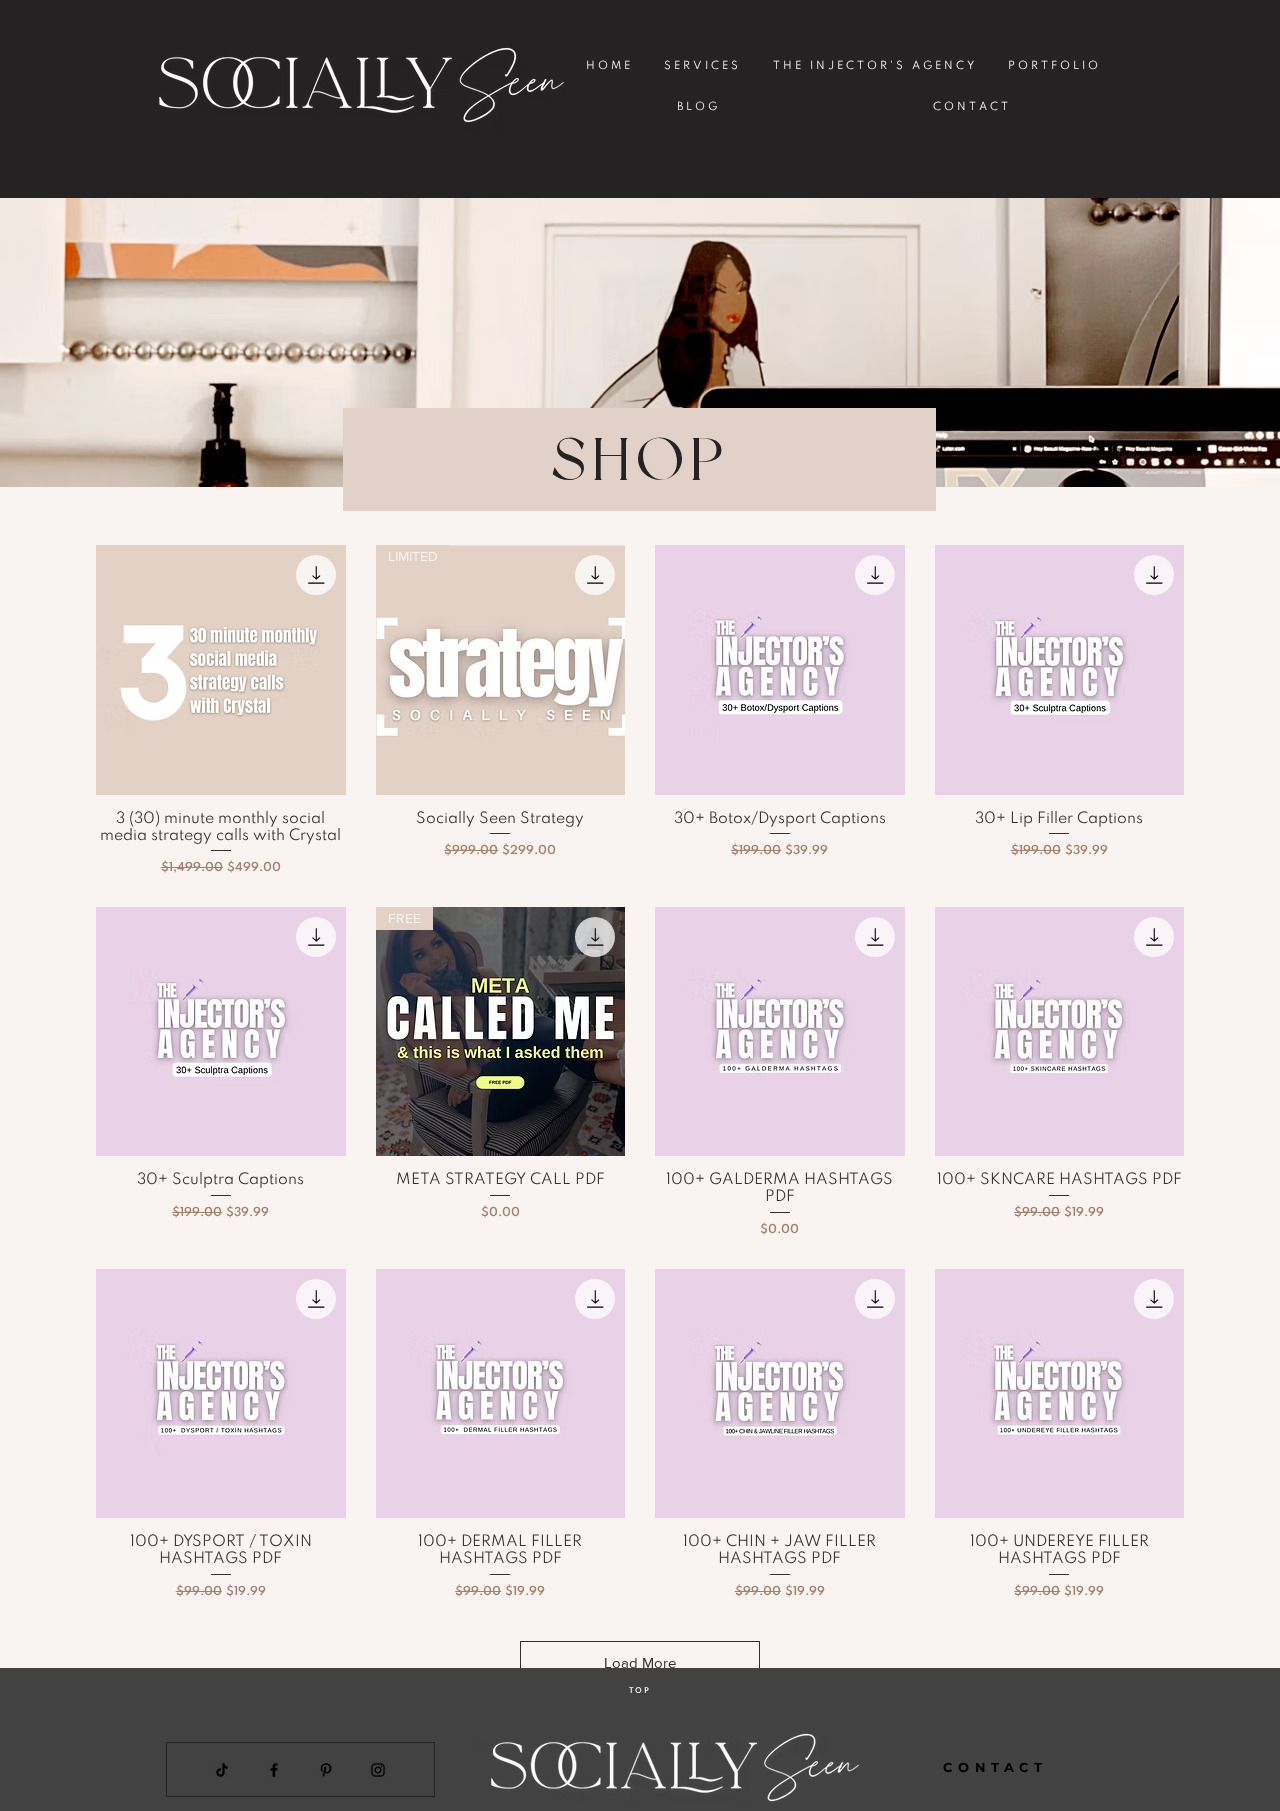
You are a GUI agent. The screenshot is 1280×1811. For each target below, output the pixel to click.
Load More (640, 1662)
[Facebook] (274, 1770)
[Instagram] (378, 1770)
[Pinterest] (326, 1770)
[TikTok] (222, 1770)
